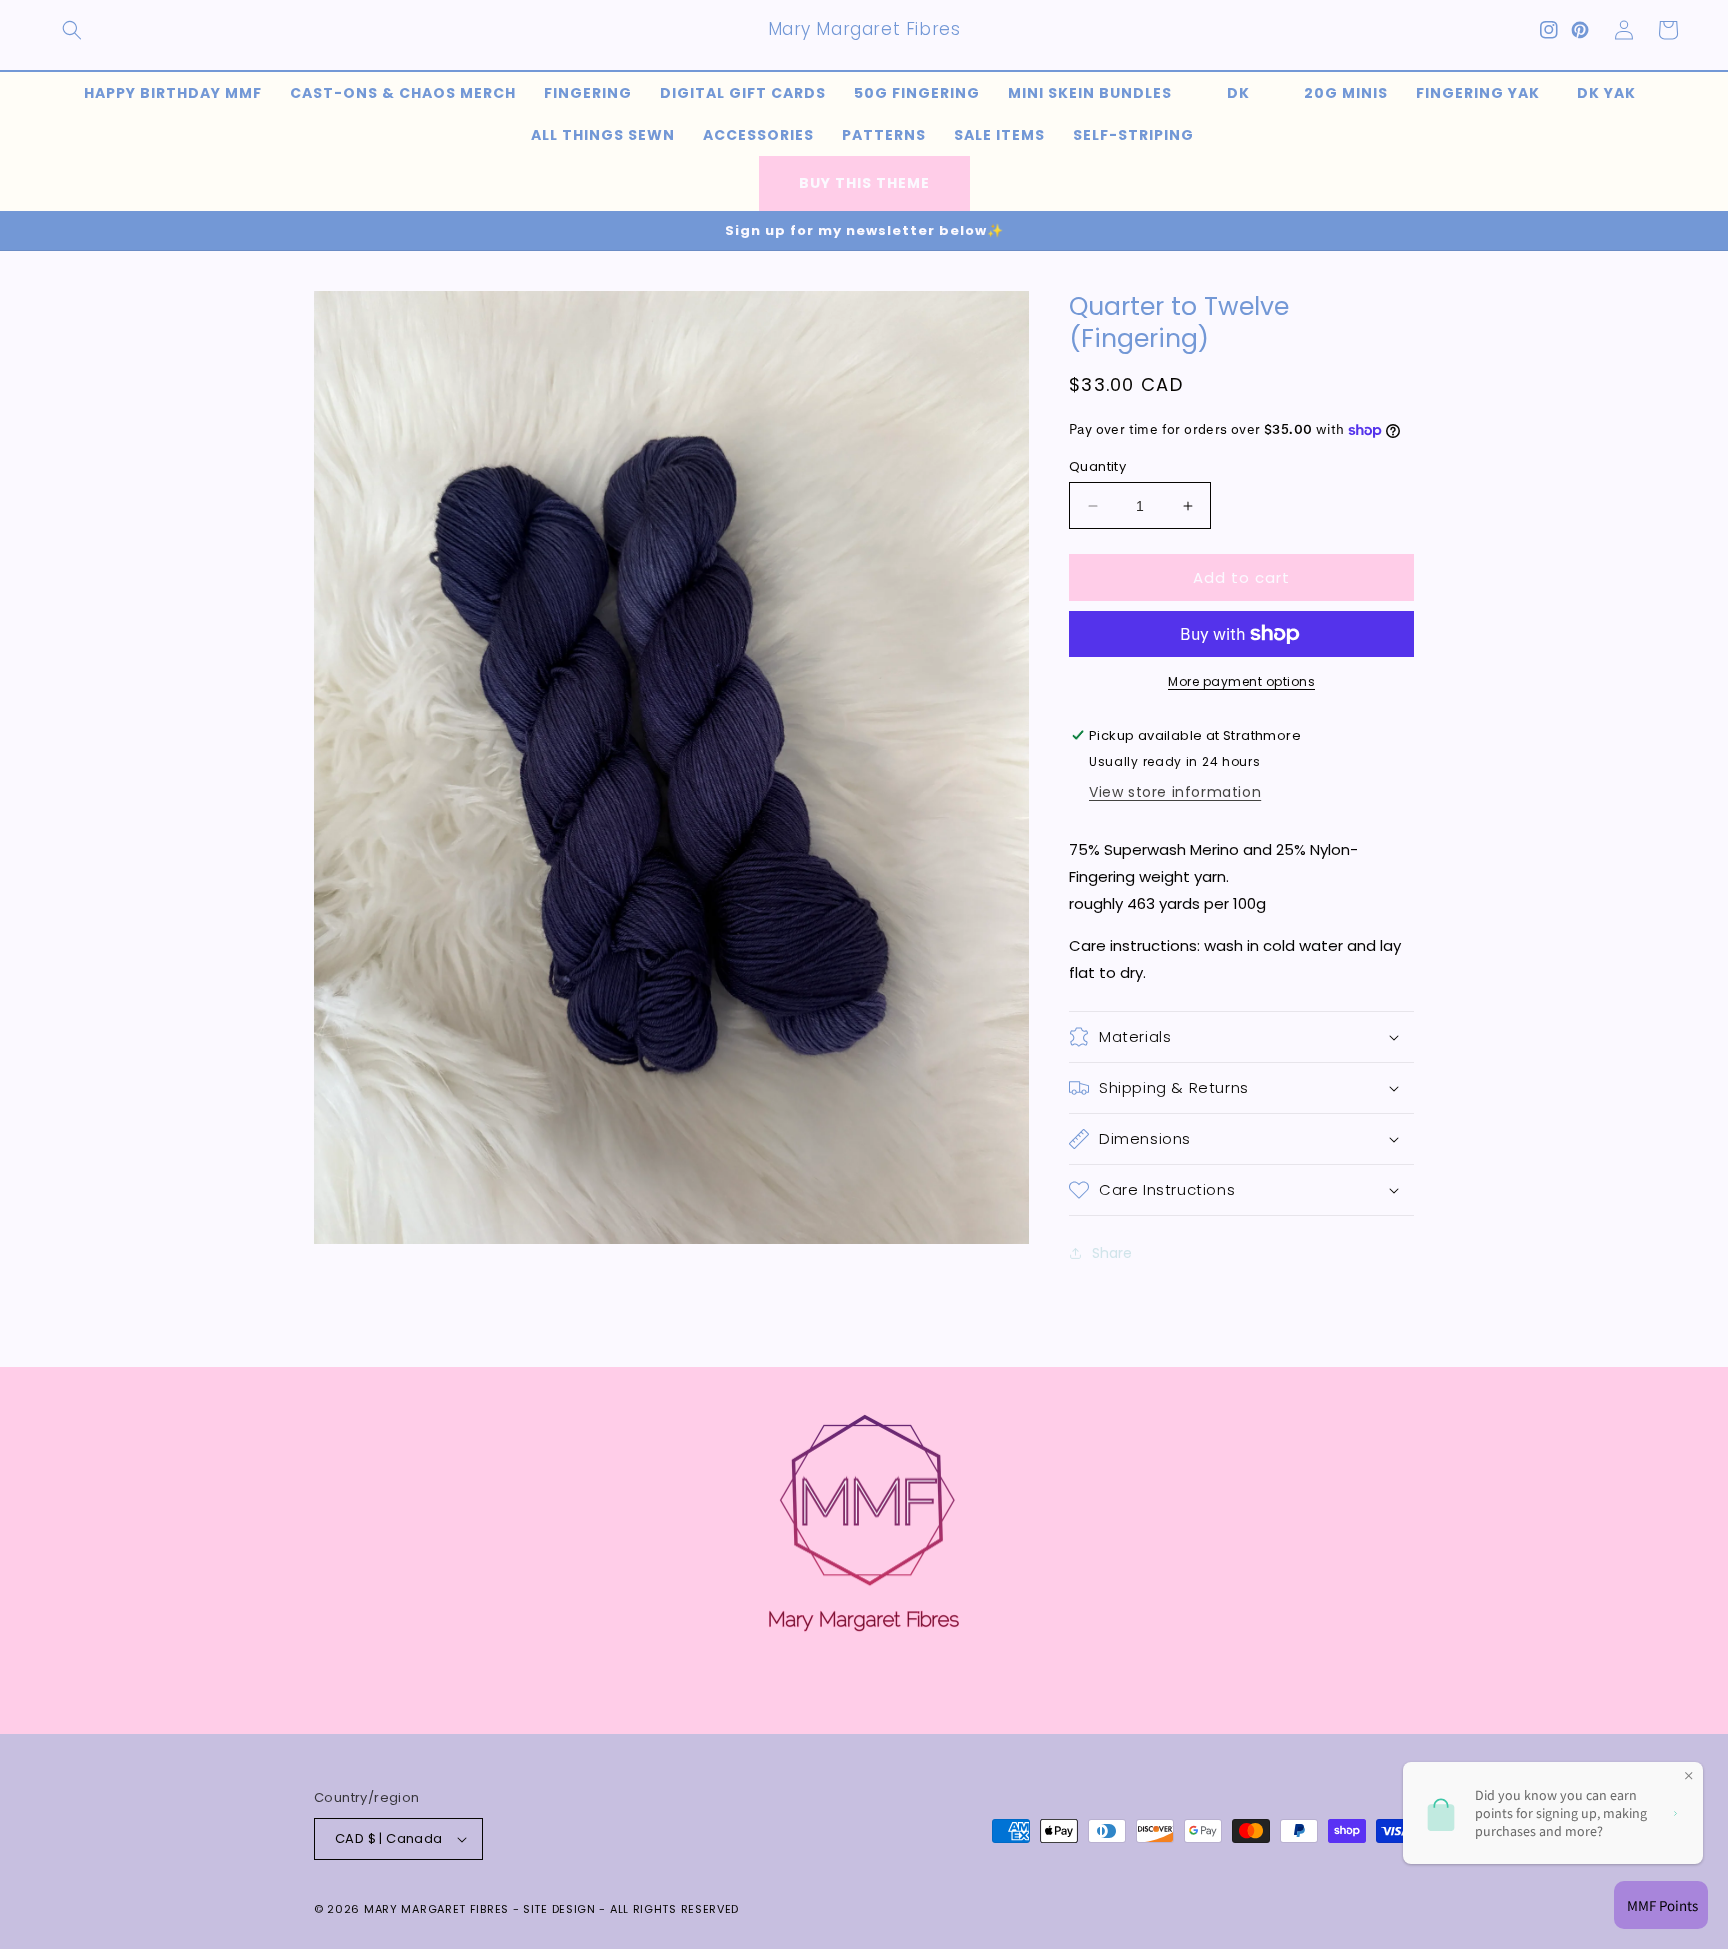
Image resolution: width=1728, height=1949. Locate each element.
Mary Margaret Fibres (436, 1909)
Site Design (559, 1909)
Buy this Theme (864, 183)
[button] (72, 30)
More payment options (1241, 681)
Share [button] (1112, 1253)
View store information (1175, 792)
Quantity (1097, 466)
